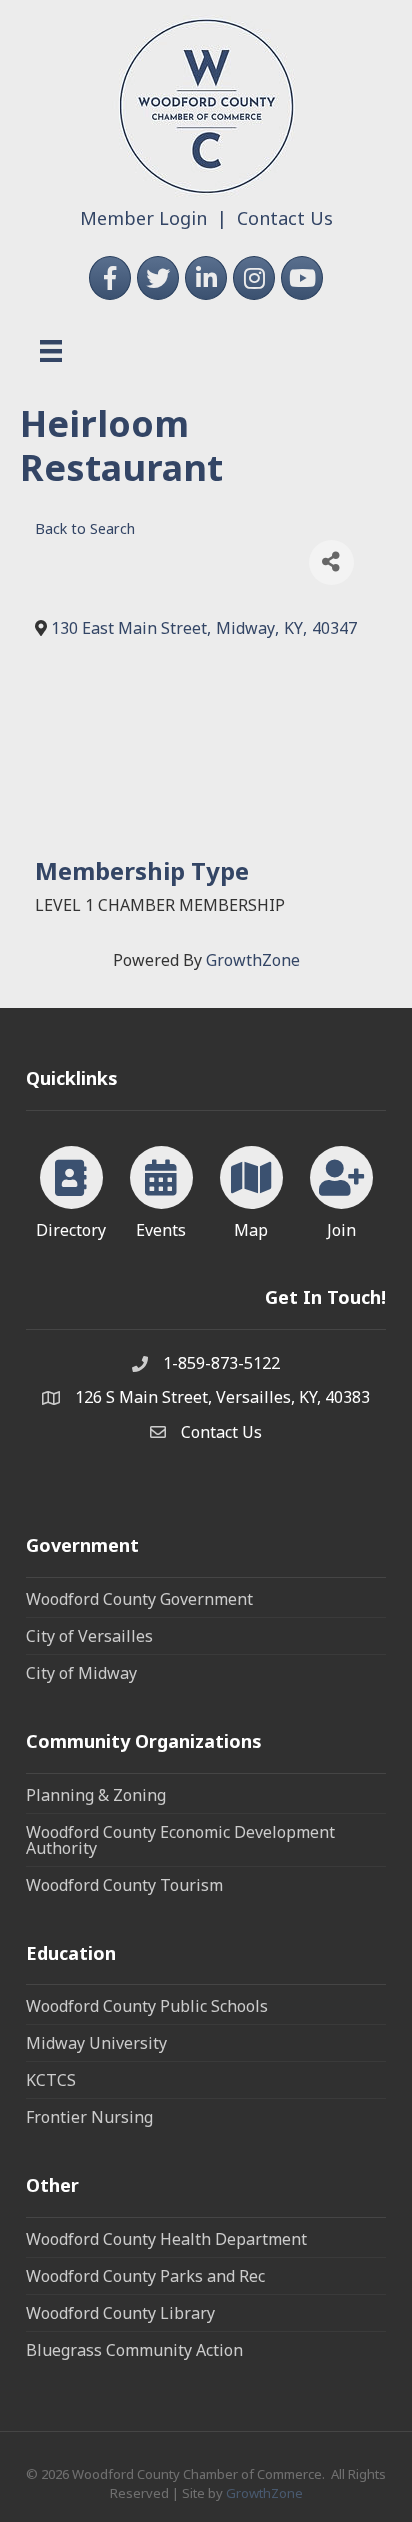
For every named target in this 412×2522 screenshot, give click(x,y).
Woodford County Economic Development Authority (180, 1840)
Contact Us (285, 218)
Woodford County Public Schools (147, 2006)
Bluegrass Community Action (134, 2350)
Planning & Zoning (96, 1795)
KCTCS (51, 2080)
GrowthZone (253, 960)
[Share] (331, 562)
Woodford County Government (139, 1599)
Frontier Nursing (89, 2117)
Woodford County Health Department (166, 2239)
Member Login (143, 218)
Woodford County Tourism (124, 1885)
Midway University (96, 2043)
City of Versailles (89, 1636)
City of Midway (81, 1673)
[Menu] (51, 351)
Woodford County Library (120, 2313)
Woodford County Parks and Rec (145, 2276)
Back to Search (85, 528)
